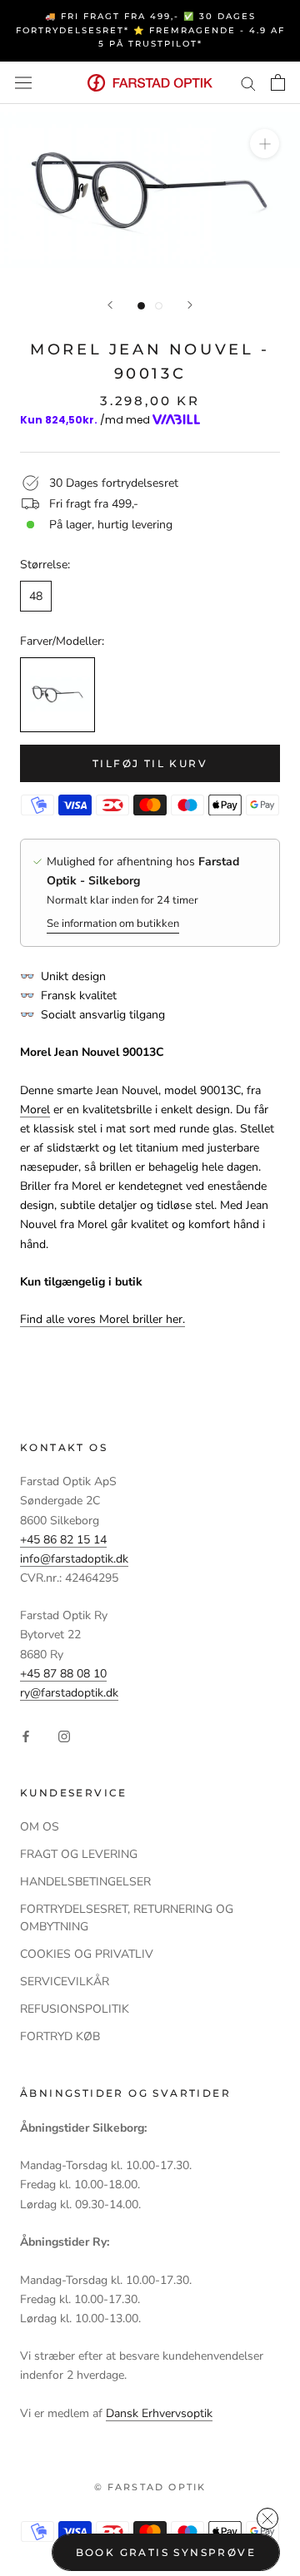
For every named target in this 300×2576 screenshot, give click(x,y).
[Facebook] (26, 1735)
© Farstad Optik (150, 2487)
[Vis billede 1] (141, 306)
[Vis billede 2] (159, 306)
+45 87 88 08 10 (63, 1674)
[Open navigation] (23, 83)
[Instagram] (64, 1735)
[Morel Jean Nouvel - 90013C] (57, 695)
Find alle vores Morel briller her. (102, 1319)
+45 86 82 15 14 (63, 1540)
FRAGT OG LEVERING (79, 1854)
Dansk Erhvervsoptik (159, 2413)
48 (36, 596)
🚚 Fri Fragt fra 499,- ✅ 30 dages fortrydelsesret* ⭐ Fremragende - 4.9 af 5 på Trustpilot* (150, 30)
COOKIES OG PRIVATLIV (87, 1954)
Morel (35, 1110)
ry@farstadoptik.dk (69, 1693)
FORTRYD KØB (60, 2036)
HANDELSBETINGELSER (85, 1882)
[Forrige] (110, 305)
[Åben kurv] (278, 82)
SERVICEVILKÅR (65, 1982)
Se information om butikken (113, 924)
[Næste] (190, 305)
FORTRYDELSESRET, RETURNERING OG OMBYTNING (127, 1918)
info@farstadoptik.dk (74, 1559)
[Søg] (248, 83)
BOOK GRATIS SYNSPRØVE (166, 2552)
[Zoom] (265, 144)
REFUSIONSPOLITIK (75, 2009)
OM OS (40, 1827)
